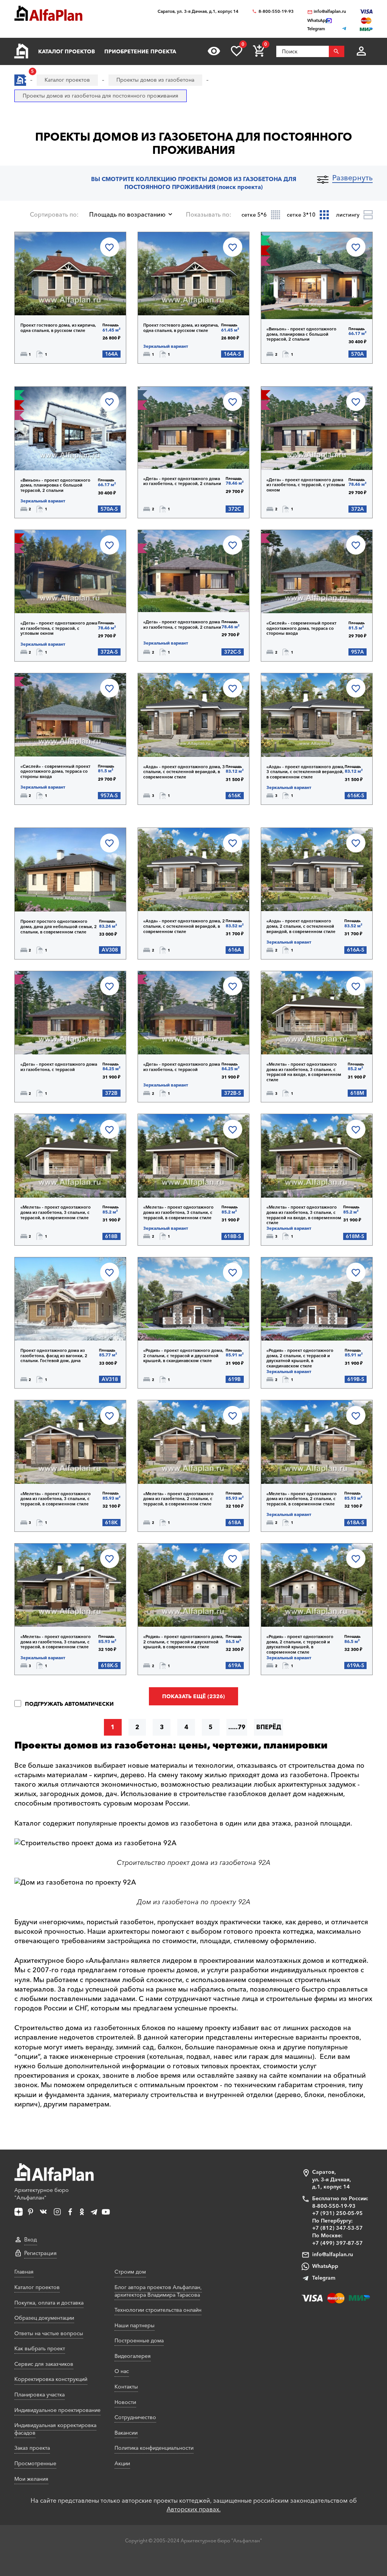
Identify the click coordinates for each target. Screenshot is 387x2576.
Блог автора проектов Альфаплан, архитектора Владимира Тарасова (158, 2291)
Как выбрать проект (40, 2348)
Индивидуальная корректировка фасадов (55, 2429)
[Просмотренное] (214, 51)
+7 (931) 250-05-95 (337, 2213)
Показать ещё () (193, 1696)
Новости (125, 2402)
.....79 (237, 1727)
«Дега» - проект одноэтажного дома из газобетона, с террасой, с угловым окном (306, 485)
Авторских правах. (194, 2509)
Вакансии (126, 2433)
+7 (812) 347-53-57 (337, 2228)
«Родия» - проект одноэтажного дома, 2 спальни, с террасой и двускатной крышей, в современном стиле (183, 1642)
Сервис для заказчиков (44, 2364)
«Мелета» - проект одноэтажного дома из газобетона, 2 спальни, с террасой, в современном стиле (178, 1499)
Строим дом (130, 2272)
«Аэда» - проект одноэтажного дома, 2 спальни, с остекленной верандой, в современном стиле (184, 926)
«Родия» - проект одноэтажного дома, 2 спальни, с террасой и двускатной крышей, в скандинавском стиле (183, 1356)
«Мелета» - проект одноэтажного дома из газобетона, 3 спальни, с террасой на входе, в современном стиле (304, 1072)
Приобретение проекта (140, 51)
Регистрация (40, 2253)
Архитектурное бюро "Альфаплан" (42, 2194)
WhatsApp (325, 2266)
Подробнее (53, 296)
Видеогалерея (133, 2356)
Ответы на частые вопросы (49, 2333)
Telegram (324, 2278)
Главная (24, 2272)
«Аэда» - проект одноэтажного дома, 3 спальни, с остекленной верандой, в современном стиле (184, 772)
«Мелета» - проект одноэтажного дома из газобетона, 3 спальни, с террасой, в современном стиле (56, 1212)
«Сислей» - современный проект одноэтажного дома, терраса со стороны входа (301, 628)
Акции (122, 2463)
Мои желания (31, 2479)
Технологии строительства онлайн (158, 2310)
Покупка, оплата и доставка (49, 2303)
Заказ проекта (32, 2448)
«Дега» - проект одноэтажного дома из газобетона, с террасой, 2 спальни (182, 481)
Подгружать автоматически (68, 1704)
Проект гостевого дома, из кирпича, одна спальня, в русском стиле (58, 328)
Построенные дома (139, 2340)
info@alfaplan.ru (330, 12)
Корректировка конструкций (51, 2379)
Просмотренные (35, 2463)
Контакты (126, 2387)
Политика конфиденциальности (154, 2448)
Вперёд (269, 1727)
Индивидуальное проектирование (57, 2410)
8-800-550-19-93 (276, 12)
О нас (122, 2371)
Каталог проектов (67, 51)
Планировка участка (39, 2395)
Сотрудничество (135, 2417)
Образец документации (44, 2318)
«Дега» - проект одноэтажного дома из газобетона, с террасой (59, 1067)
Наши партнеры (135, 2325)
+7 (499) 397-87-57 (337, 2243)
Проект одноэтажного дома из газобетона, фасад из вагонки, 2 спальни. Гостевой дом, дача (54, 1356)
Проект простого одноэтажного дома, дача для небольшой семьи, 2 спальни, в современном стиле (59, 927)
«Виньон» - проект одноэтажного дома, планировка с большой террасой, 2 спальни (301, 334)
